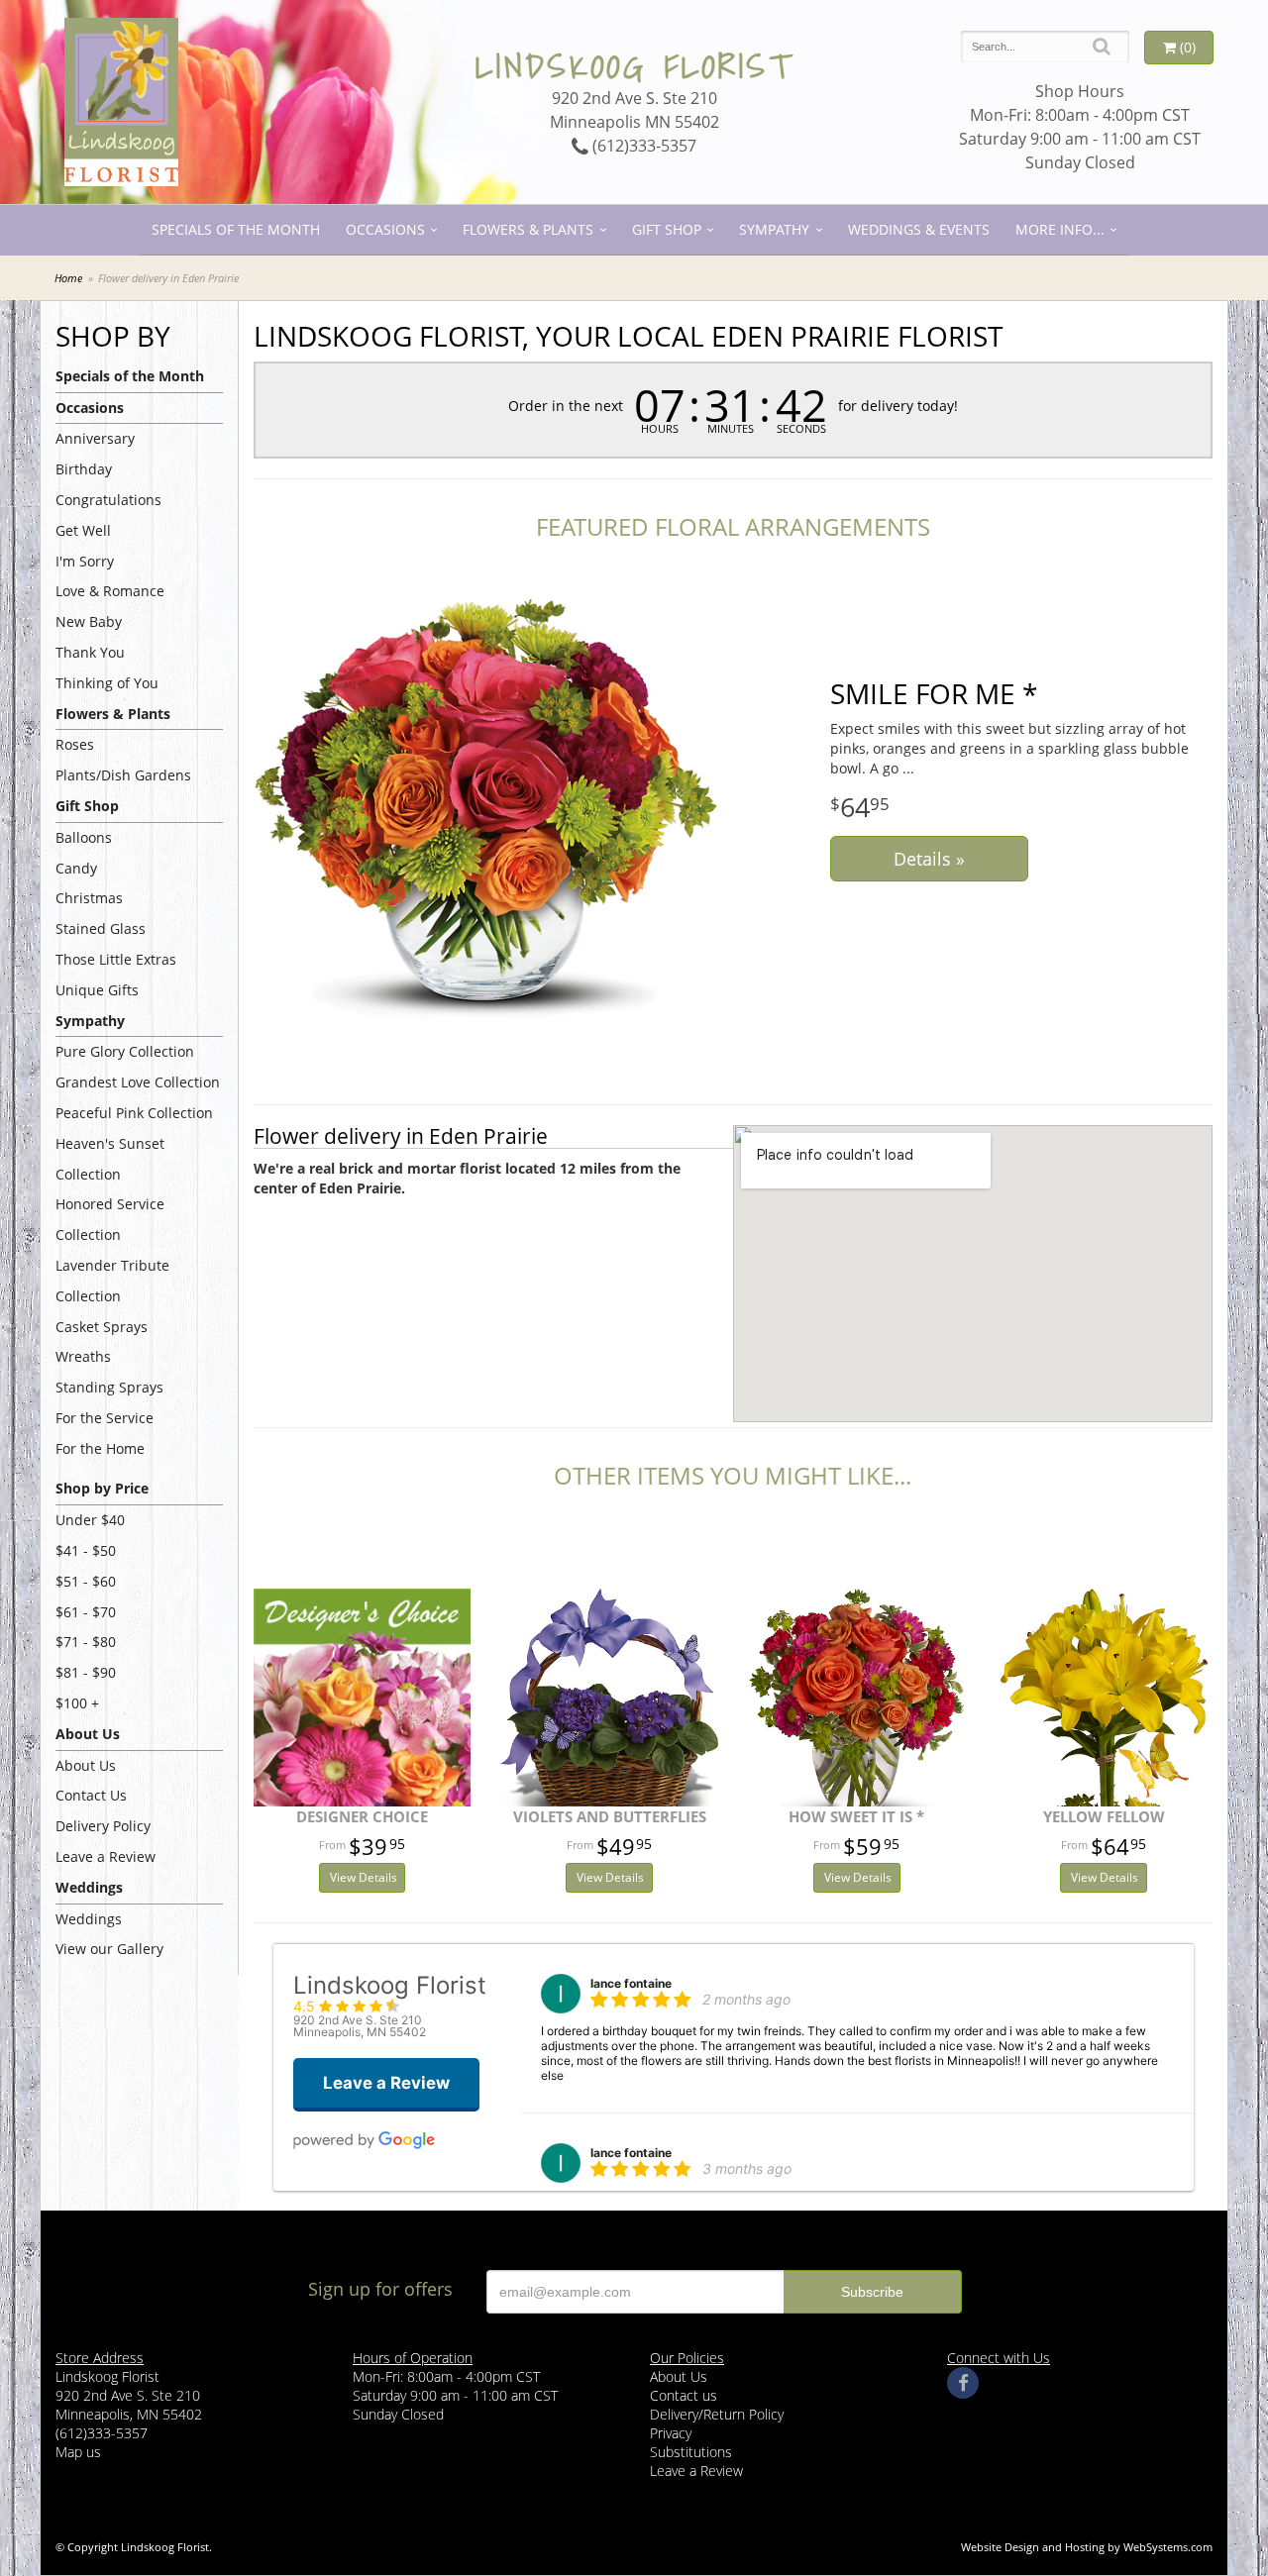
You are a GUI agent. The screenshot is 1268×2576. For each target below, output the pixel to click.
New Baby (89, 621)
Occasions (385, 229)
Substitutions (691, 2452)
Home (68, 278)
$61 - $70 (86, 1612)
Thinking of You (107, 683)
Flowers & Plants (528, 229)
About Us (86, 1765)
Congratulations (108, 500)
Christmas (89, 898)
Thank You (90, 652)
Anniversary (95, 438)
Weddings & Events (919, 229)
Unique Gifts (97, 990)
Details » (929, 859)
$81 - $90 (86, 1672)
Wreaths (83, 1356)
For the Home (100, 1448)
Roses (75, 744)
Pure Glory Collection (125, 1051)
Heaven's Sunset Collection (110, 1159)
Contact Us (91, 1795)
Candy (76, 868)
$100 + (77, 1703)
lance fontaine (631, 1983)
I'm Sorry (85, 561)
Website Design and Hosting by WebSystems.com (1087, 2547)
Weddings (89, 1919)
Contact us (684, 2395)
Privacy (671, 2433)
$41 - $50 (86, 1550)
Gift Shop (667, 229)
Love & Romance (110, 591)
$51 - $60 (86, 1581)
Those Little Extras (116, 959)
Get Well (83, 530)
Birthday (84, 469)
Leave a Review (106, 1856)
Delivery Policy (103, 1826)
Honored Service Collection (110, 1219)
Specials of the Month (236, 229)
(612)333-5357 (642, 146)
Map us (78, 2452)
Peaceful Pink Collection (134, 1113)
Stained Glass (101, 928)
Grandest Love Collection (138, 1082)
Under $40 (90, 1520)
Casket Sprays (102, 1327)
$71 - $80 (86, 1642)
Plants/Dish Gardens (123, 775)
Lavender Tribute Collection (112, 1281)
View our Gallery (109, 1949)
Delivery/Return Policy (717, 2414)
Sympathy (774, 229)
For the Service (105, 1418)
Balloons (84, 837)
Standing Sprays (109, 1387)
